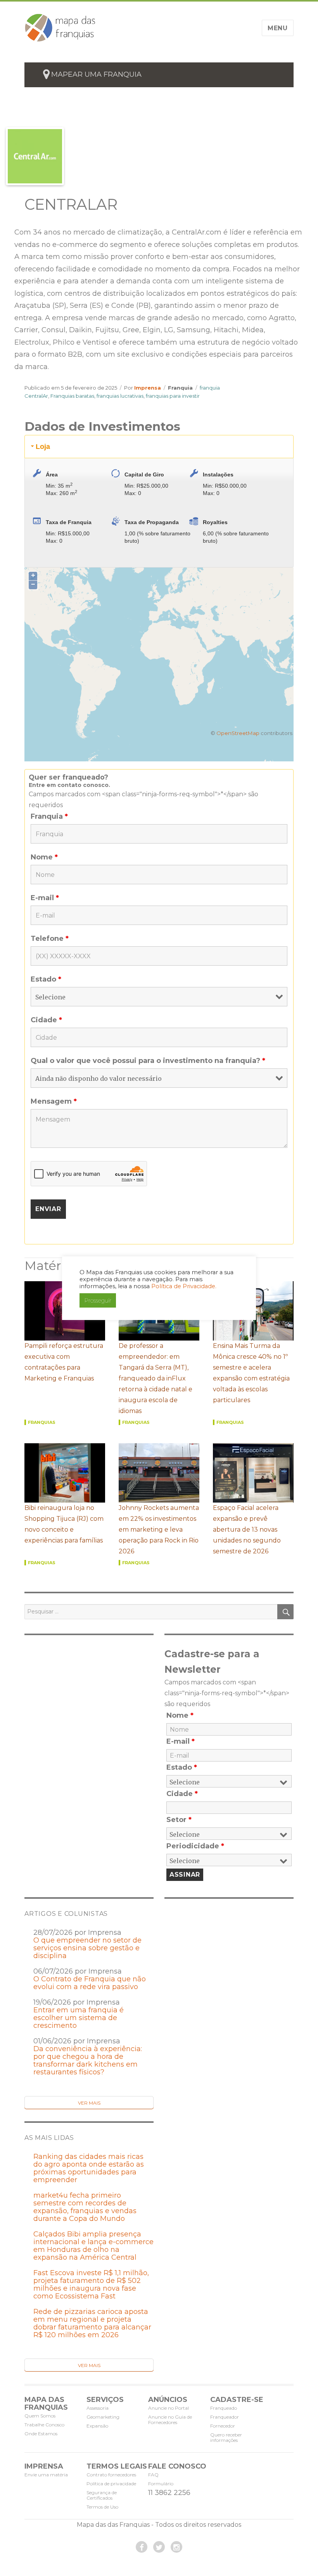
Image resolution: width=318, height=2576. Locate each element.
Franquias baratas (72, 396)
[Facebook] (142, 2547)
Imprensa (148, 388)
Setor (179, 1820)
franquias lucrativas (120, 396)
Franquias (42, 1422)
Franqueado (224, 2408)
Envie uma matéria (46, 2475)
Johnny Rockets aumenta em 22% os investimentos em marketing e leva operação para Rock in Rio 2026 (159, 1530)
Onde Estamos (41, 2434)
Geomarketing (103, 2417)
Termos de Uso (102, 2507)
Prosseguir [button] (98, 1300)
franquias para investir (173, 396)
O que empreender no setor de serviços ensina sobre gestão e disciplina (87, 1948)
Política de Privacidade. (184, 1286)
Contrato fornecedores (111, 2475)
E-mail (45, 898)
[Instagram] (176, 2547)
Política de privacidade (111, 2484)
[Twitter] (159, 2547)
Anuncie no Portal (169, 2408)
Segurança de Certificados (102, 2495)
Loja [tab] (43, 447)
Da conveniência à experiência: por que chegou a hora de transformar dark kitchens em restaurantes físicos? (88, 2060)
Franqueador (225, 2417)
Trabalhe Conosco (44, 2425)
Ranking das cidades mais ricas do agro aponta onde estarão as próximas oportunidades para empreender (89, 2168)
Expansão (97, 2426)
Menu (278, 28)
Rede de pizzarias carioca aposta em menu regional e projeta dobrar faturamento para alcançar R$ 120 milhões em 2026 (92, 2323)
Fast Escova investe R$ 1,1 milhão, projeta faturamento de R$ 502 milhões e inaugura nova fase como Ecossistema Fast (91, 2284)
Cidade (46, 1020)
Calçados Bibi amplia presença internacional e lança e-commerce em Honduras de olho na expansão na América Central (93, 2246)
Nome (44, 857)
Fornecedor (223, 2426)
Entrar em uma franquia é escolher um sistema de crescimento (79, 2018)
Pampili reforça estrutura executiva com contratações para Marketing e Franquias (64, 1362)
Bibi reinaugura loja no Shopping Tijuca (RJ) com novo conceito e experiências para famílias (64, 1524)
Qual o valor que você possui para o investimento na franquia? (148, 1061)
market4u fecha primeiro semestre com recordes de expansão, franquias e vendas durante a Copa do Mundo (85, 2207)
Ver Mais (89, 2103)
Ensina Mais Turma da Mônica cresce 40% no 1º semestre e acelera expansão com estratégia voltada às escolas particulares (251, 1373)
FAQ (153, 2475)
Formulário (161, 2484)
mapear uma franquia (96, 74)
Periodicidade (195, 1846)
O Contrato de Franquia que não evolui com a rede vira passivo (90, 1983)
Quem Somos (40, 2416)
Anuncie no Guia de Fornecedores (170, 2420)
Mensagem (54, 1101)
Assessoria (98, 2408)
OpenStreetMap (238, 733)
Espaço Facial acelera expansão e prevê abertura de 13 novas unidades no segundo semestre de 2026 (247, 1530)
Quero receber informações (226, 2437)
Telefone (50, 939)
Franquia (180, 388)
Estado (46, 979)
